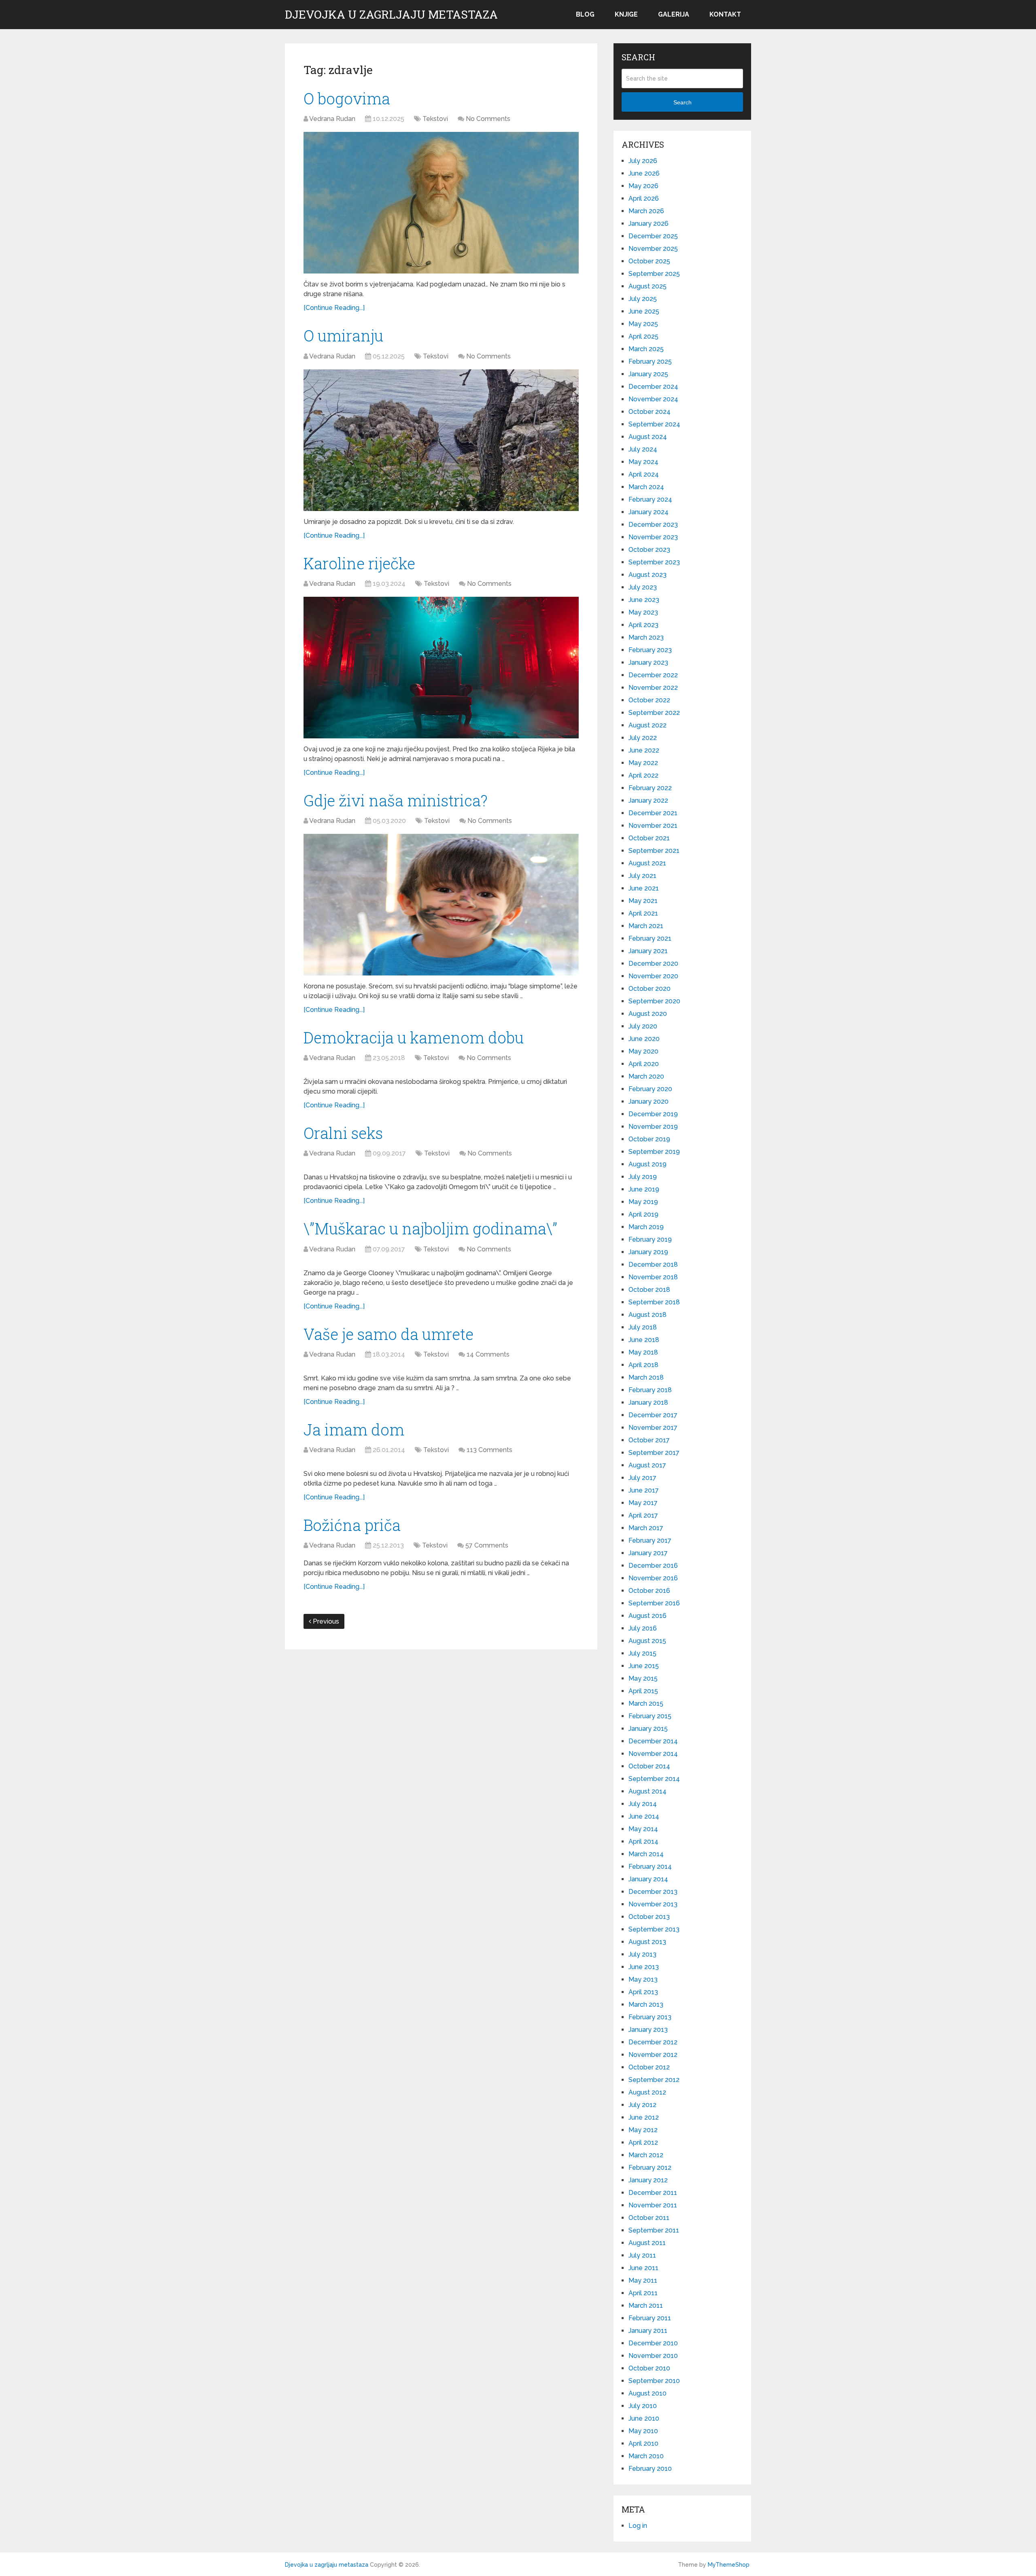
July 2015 (642, 1653)
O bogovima (347, 98)
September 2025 (654, 274)
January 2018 (648, 1402)
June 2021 (644, 888)
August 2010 (647, 2393)
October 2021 (649, 838)
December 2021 (653, 813)
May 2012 (643, 2130)
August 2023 (647, 575)
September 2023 (654, 562)
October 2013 (649, 1917)
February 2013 (650, 2017)
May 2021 (643, 901)
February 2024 (650, 499)
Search (683, 102)
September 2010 (654, 2381)
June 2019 (644, 1189)
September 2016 (654, 1603)
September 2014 (654, 1779)
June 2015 (644, 1666)
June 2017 (644, 1490)
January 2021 (648, 951)
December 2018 (653, 1265)
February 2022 (650, 788)
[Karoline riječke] (441, 668)
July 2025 (643, 299)
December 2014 (653, 1741)
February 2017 (650, 1540)
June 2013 (644, 1967)
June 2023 (644, 600)
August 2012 (647, 2092)
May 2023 (643, 612)
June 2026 (644, 173)
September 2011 (654, 2230)
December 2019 (653, 1114)
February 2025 (650, 361)
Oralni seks (343, 1133)
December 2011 (653, 2193)
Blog (585, 14)
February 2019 (650, 1239)
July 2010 (643, 2406)
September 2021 (654, 851)
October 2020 (650, 989)
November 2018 (653, 1277)
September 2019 (654, 1152)
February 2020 (650, 1089)
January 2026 (649, 224)
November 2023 (653, 537)
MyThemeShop (729, 2565)
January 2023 (648, 663)
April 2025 (643, 336)
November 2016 (653, 1578)
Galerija (674, 14)
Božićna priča (352, 1525)
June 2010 (644, 2418)
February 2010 (650, 2469)
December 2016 (653, 1566)
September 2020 (654, 1001)
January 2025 (648, 374)
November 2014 (653, 1754)
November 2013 (653, 1904)
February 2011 (650, 2318)
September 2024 (654, 424)
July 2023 (643, 587)
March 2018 (646, 1377)
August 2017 (647, 1465)
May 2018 (643, 1352)
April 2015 (643, 1691)
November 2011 (653, 2205)
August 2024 (648, 437)
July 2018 (643, 1327)
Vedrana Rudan (332, 119)
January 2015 (648, 1729)
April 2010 (643, 2443)
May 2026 (643, 186)
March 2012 (646, 2155)
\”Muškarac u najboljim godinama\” (430, 1228)
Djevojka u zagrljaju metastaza (391, 15)
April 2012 (643, 2142)
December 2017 (653, 1415)
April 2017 (643, 1515)
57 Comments (487, 1545)
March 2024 (646, 487)
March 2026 (646, 211)
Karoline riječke (359, 563)
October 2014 (649, 1766)
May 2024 (643, 462)
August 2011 (647, 2243)
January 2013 (648, 2030)
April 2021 (643, 913)
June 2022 (644, 750)
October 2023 (649, 550)
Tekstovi (435, 119)
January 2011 (648, 2331)
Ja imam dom (354, 1429)
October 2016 (649, 1591)
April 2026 (644, 198)
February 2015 (650, 1716)
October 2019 (649, 1139)
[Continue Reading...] (334, 308)
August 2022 (647, 725)
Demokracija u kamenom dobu (414, 1037)
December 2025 (653, 236)
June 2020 (644, 1039)
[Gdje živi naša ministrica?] (441, 905)
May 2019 (643, 1202)
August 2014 (647, 1791)
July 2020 (643, 1026)
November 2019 (653, 1127)
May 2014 (643, 1829)
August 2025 (647, 286)
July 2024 (643, 449)
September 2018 (654, 1302)
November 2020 (653, 976)
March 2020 (646, 1076)
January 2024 (649, 512)
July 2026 (643, 161)
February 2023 (650, 650)
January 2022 (648, 800)
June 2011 (643, 2268)
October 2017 (649, 1440)
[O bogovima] (441, 203)
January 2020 (649, 1101)
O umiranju (343, 335)
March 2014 (646, 1854)
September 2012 (654, 2080)
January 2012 (648, 2180)
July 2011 (642, 2255)
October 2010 (649, 2368)
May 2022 (643, 763)
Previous (325, 1621)
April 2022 (643, 775)
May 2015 (643, 1678)
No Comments (488, 119)
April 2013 (643, 1992)
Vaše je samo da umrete (388, 1334)
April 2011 (643, 2293)
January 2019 (648, 1252)
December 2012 (653, 2042)
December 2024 (653, 387)
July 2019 (643, 1177)
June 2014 (644, 1816)
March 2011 (646, 2306)
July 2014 (643, 1804)
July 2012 (642, 2105)
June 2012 (644, 2117)
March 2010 (646, 2456)
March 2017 (646, 1528)
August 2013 (647, 1942)
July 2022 (643, 738)
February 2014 (650, 1867)
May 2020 (643, 1051)
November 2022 (653, 688)
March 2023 (646, 637)
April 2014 (643, 1841)
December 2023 (653, 525)
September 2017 (654, 1453)
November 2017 (653, 1428)
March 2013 (646, 2005)
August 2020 (648, 1014)
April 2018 (643, 1365)
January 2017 (648, 1553)
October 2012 (649, 2067)
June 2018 (644, 1340)
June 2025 (644, 311)
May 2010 (643, 2431)
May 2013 (643, 1979)
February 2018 (650, 1390)
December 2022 (653, 675)
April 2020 (644, 1064)
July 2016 (643, 1628)
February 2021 (650, 938)
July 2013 (642, 1954)
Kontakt (725, 14)
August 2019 (647, 1164)
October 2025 (649, 261)
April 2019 (643, 1214)
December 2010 (653, 2343)
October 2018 (649, 1290)
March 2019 (646, 1227)
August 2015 (647, 1641)
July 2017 (642, 1478)
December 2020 (653, 964)
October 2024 (650, 412)
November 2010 (653, 2356)
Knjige (626, 14)
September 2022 (654, 713)
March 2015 (646, 1704)
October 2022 (649, 700)
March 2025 (646, 349)
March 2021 (646, 926)
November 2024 (653, 399)
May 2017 (643, 1503)
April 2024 (644, 474)
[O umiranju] (441, 440)
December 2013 (653, 1892)
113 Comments (489, 1450)
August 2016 (647, 1616)
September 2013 (654, 1929)
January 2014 (648, 1879)
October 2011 (649, 2218)
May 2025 (643, 324)
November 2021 (653, 826)
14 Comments (488, 1354)
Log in (638, 2526)
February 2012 (650, 2168)
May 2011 (643, 2280)
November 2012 (653, 2055)
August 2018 (647, 1315)
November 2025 (653, 249)
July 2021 (642, 876)
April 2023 (643, 625)
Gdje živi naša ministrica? (396, 800)
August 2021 (647, 863)
